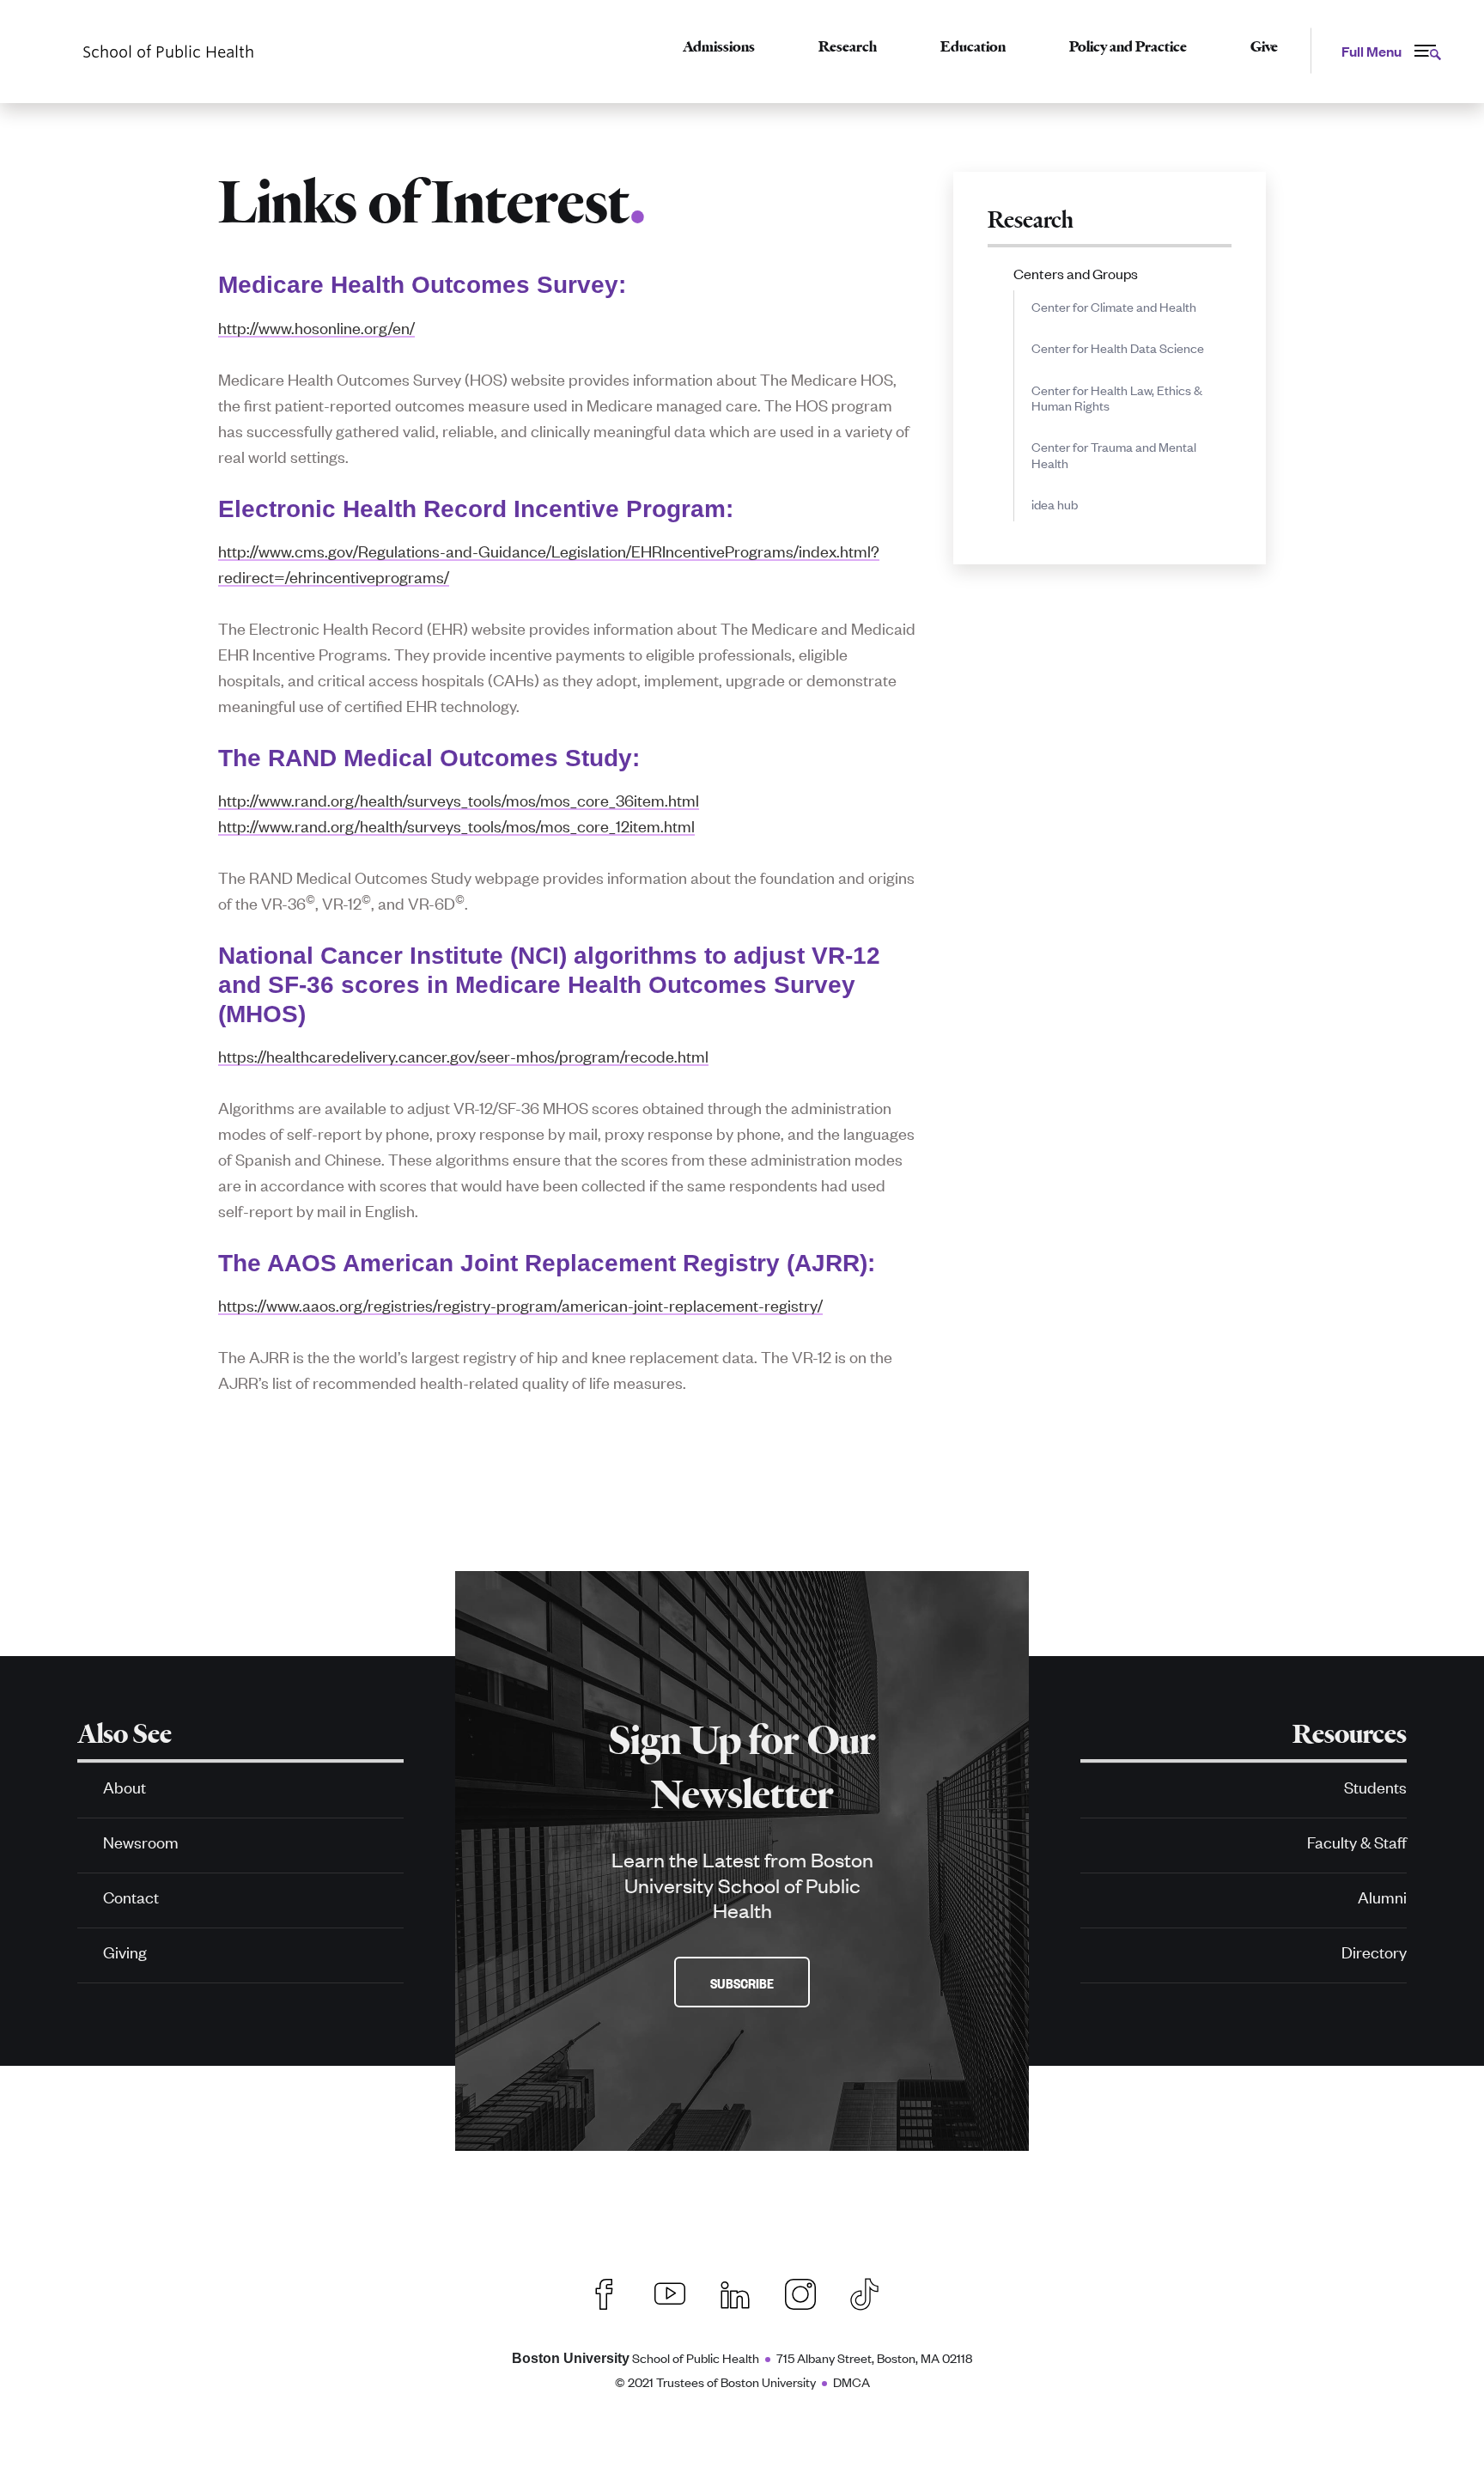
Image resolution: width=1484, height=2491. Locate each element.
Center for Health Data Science (1118, 347)
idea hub (1055, 504)
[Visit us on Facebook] (605, 2292)
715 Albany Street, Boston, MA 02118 (874, 2357)
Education (973, 46)
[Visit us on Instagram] (800, 2292)
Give (1264, 46)
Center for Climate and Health (1114, 306)
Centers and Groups (1076, 273)
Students (1375, 1786)
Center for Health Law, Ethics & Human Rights (1117, 397)
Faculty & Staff (1357, 1841)
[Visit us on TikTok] (873, 2292)
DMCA (851, 2381)
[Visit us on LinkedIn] (735, 2292)
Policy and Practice (1128, 46)
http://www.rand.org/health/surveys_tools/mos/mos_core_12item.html (456, 825)
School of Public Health (636, 2357)
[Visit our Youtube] (670, 2292)
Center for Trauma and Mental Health (1114, 454)
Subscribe (742, 1982)
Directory (1374, 1951)
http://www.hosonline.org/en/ (316, 327)
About (125, 1786)
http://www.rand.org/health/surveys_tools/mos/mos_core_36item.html (459, 799)
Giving (125, 1951)
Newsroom (141, 1841)
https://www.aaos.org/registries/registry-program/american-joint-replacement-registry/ (520, 1304)
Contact (131, 1896)
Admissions (719, 46)
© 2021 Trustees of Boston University (715, 2381)
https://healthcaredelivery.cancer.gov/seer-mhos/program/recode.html (463, 1055)
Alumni (1382, 1896)
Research (848, 46)
